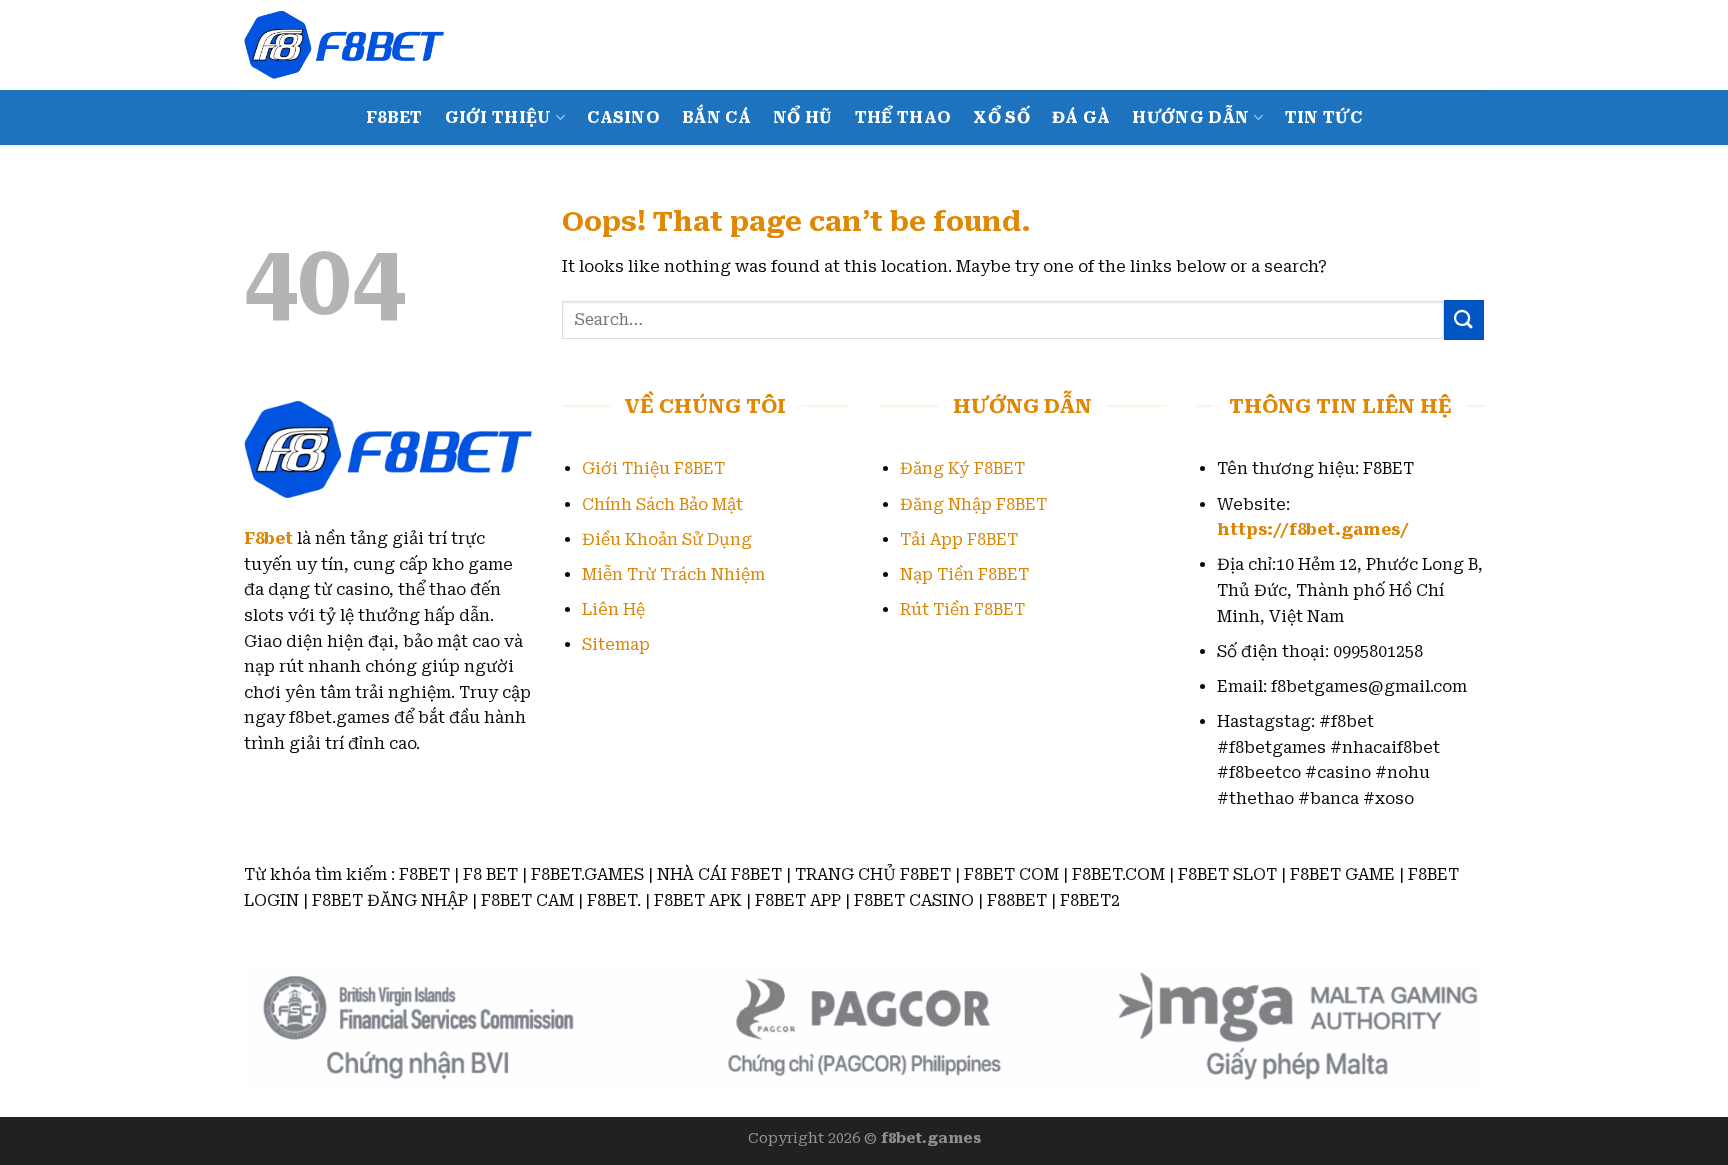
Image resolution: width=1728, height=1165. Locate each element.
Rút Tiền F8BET (962, 609)
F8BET (394, 117)
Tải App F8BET (959, 539)
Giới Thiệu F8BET (653, 468)
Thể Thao (903, 117)
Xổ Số (1001, 117)
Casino (623, 117)
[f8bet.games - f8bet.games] (344, 44)
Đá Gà (1081, 117)
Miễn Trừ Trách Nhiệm (673, 574)
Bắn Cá (716, 117)
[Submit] (1464, 319)
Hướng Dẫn (1190, 117)
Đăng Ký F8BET (962, 468)
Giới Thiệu (498, 117)
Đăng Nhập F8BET (973, 504)
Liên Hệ (613, 609)
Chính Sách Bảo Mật (662, 504)
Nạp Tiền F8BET (964, 574)
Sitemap (616, 644)
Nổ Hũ (803, 117)
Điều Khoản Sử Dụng (667, 539)
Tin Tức (1323, 117)
